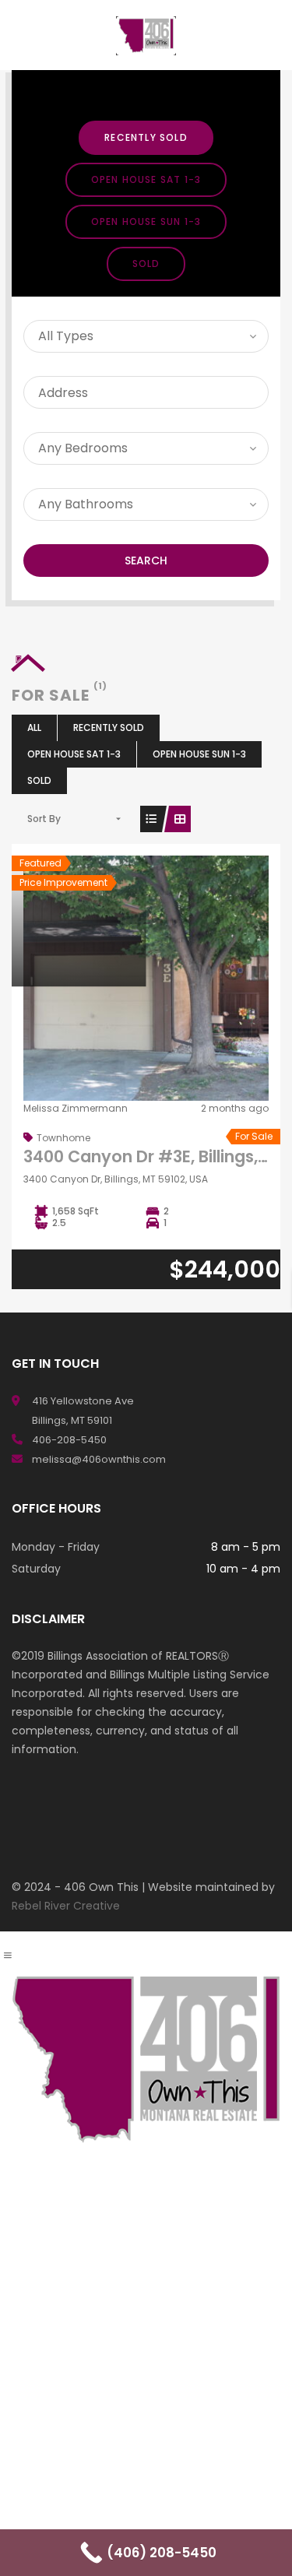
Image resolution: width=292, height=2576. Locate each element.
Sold (146, 264)
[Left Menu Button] (8, 1956)
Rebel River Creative (66, 1906)
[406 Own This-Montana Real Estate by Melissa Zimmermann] (146, 35)
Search (146, 561)
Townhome (63, 1138)
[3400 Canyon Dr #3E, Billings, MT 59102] (146, 980)
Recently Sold (146, 137)
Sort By (44, 819)
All (34, 727)
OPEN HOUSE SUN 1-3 (146, 221)
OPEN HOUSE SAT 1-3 (146, 179)
